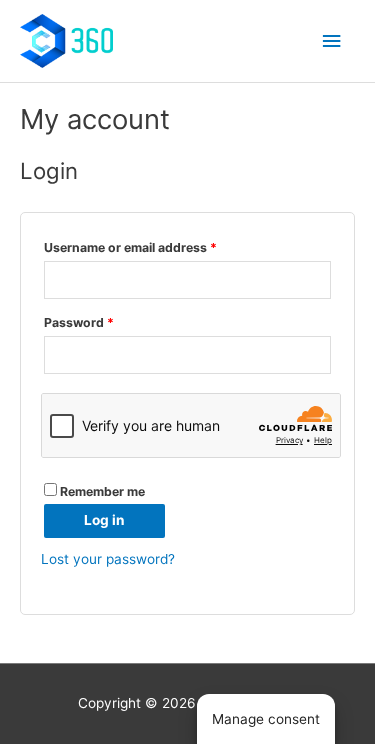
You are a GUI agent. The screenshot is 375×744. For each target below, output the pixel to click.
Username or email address (130, 247)
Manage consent (266, 719)
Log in (104, 520)
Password (79, 322)
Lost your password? (108, 559)
